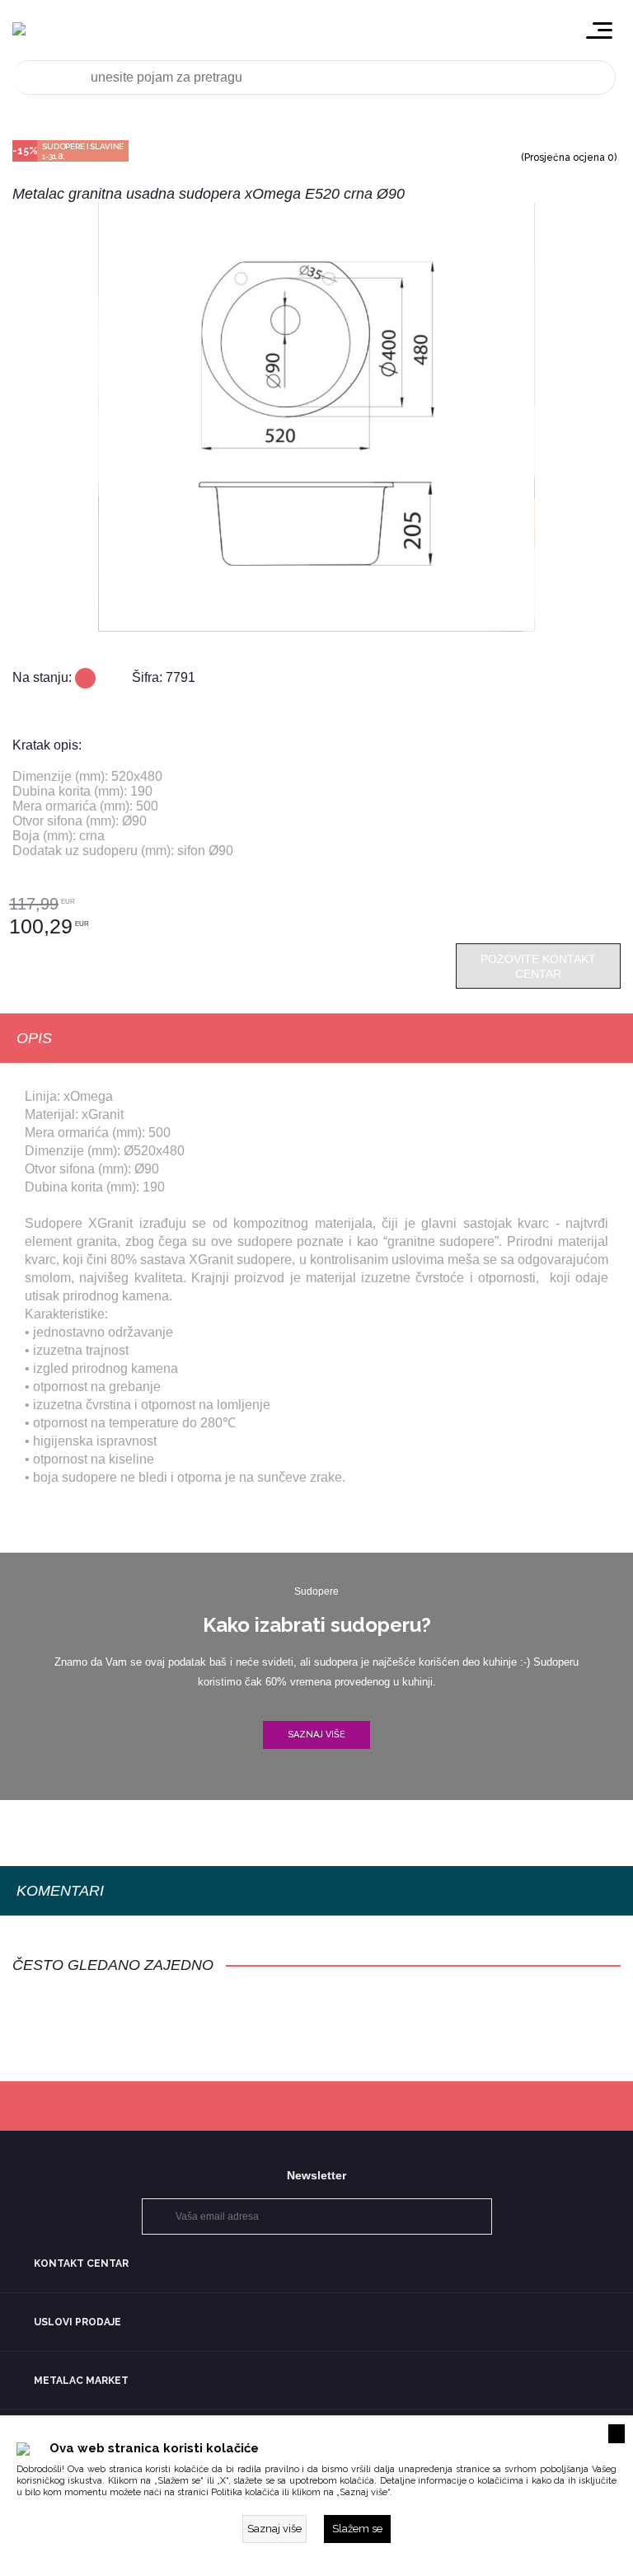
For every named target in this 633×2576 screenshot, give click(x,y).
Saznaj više (316, 1735)
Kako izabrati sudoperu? (317, 1625)
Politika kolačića (245, 2492)
